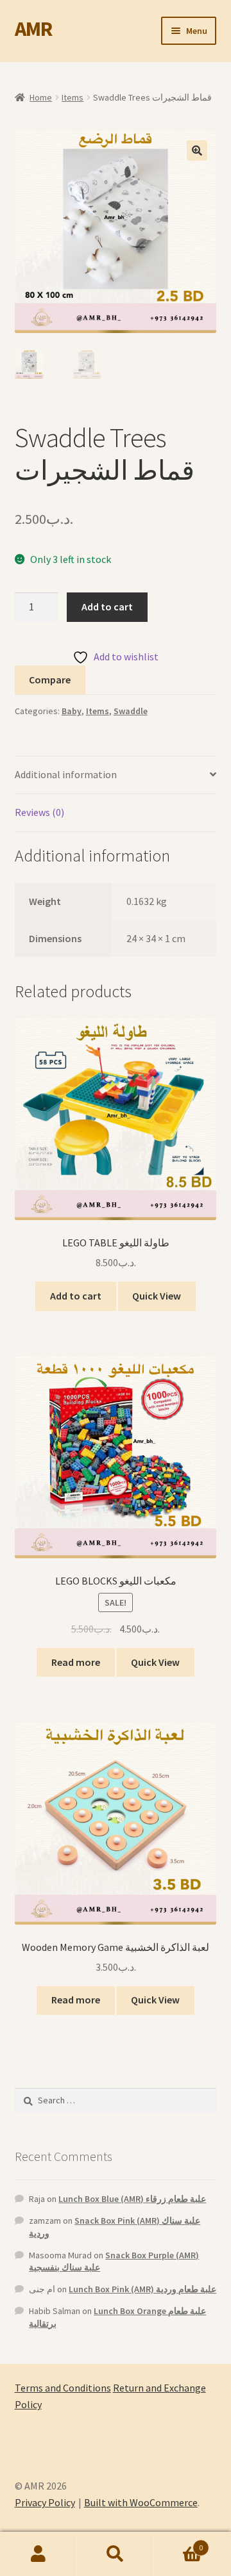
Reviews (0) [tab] (39, 812)
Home (41, 97)
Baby (72, 711)
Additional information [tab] (66, 774)
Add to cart (107, 607)
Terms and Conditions (63, 2388)
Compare (50, 680)
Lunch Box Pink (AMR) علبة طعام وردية (142, 2289)
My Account (38, 2554)
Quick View (157, 1296)
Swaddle (131, 711)
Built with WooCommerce (141, 2502)
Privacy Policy (45, 2502)
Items (73, 97)
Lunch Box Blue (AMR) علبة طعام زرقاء (132, 2199)
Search (116, 2554)
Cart (178, 2543)
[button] (197, 151)
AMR (33, 29)
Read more (76, 1662)
